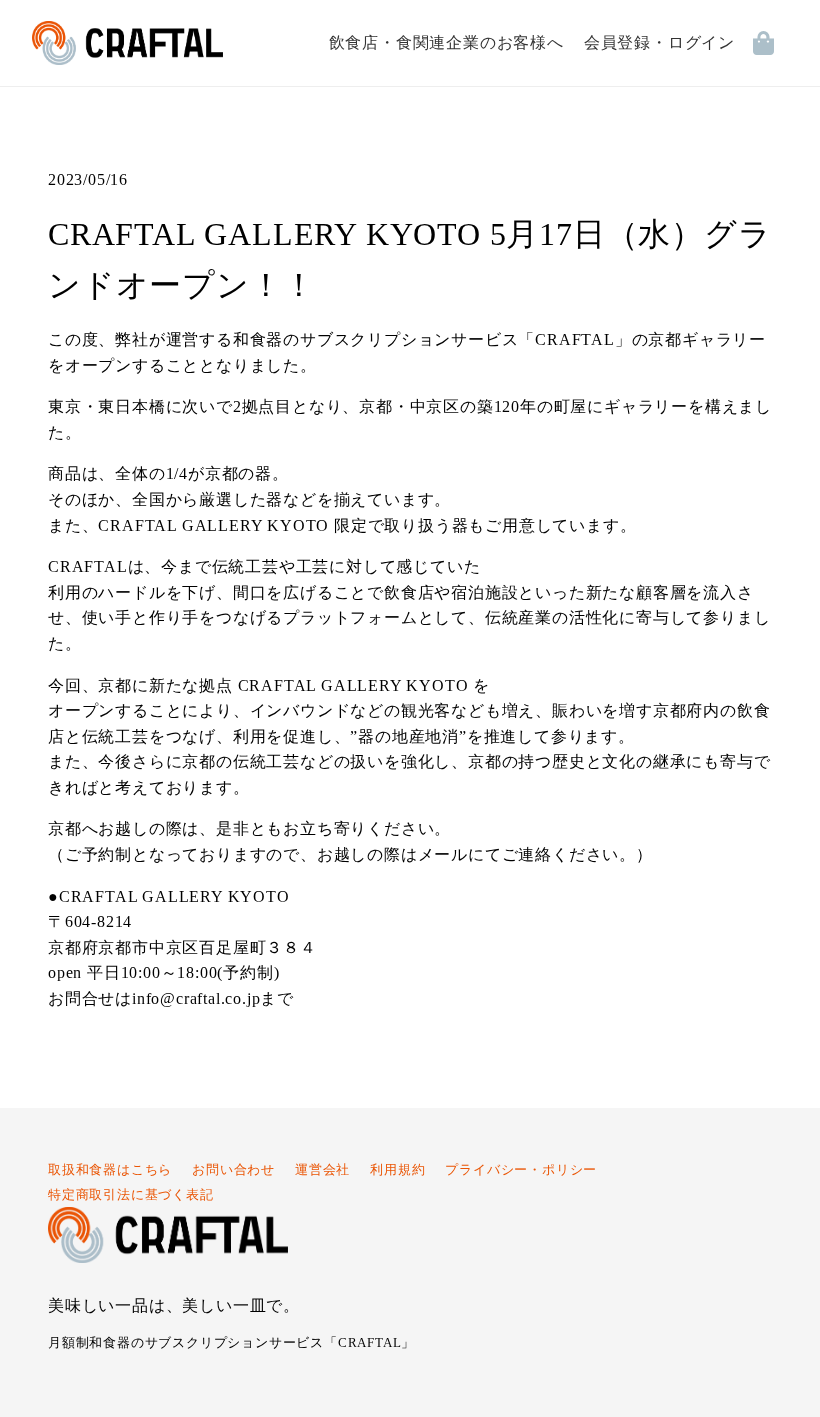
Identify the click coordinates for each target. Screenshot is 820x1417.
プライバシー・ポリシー (521, 1170)
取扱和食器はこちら (110, 1170)
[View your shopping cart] (770, 43)
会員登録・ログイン (659, 42)
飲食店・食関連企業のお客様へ (446, 42)
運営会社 (322, 1170)
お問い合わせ (233, 1170)
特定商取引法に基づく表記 (131, 1195)
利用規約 (397, 1170)
